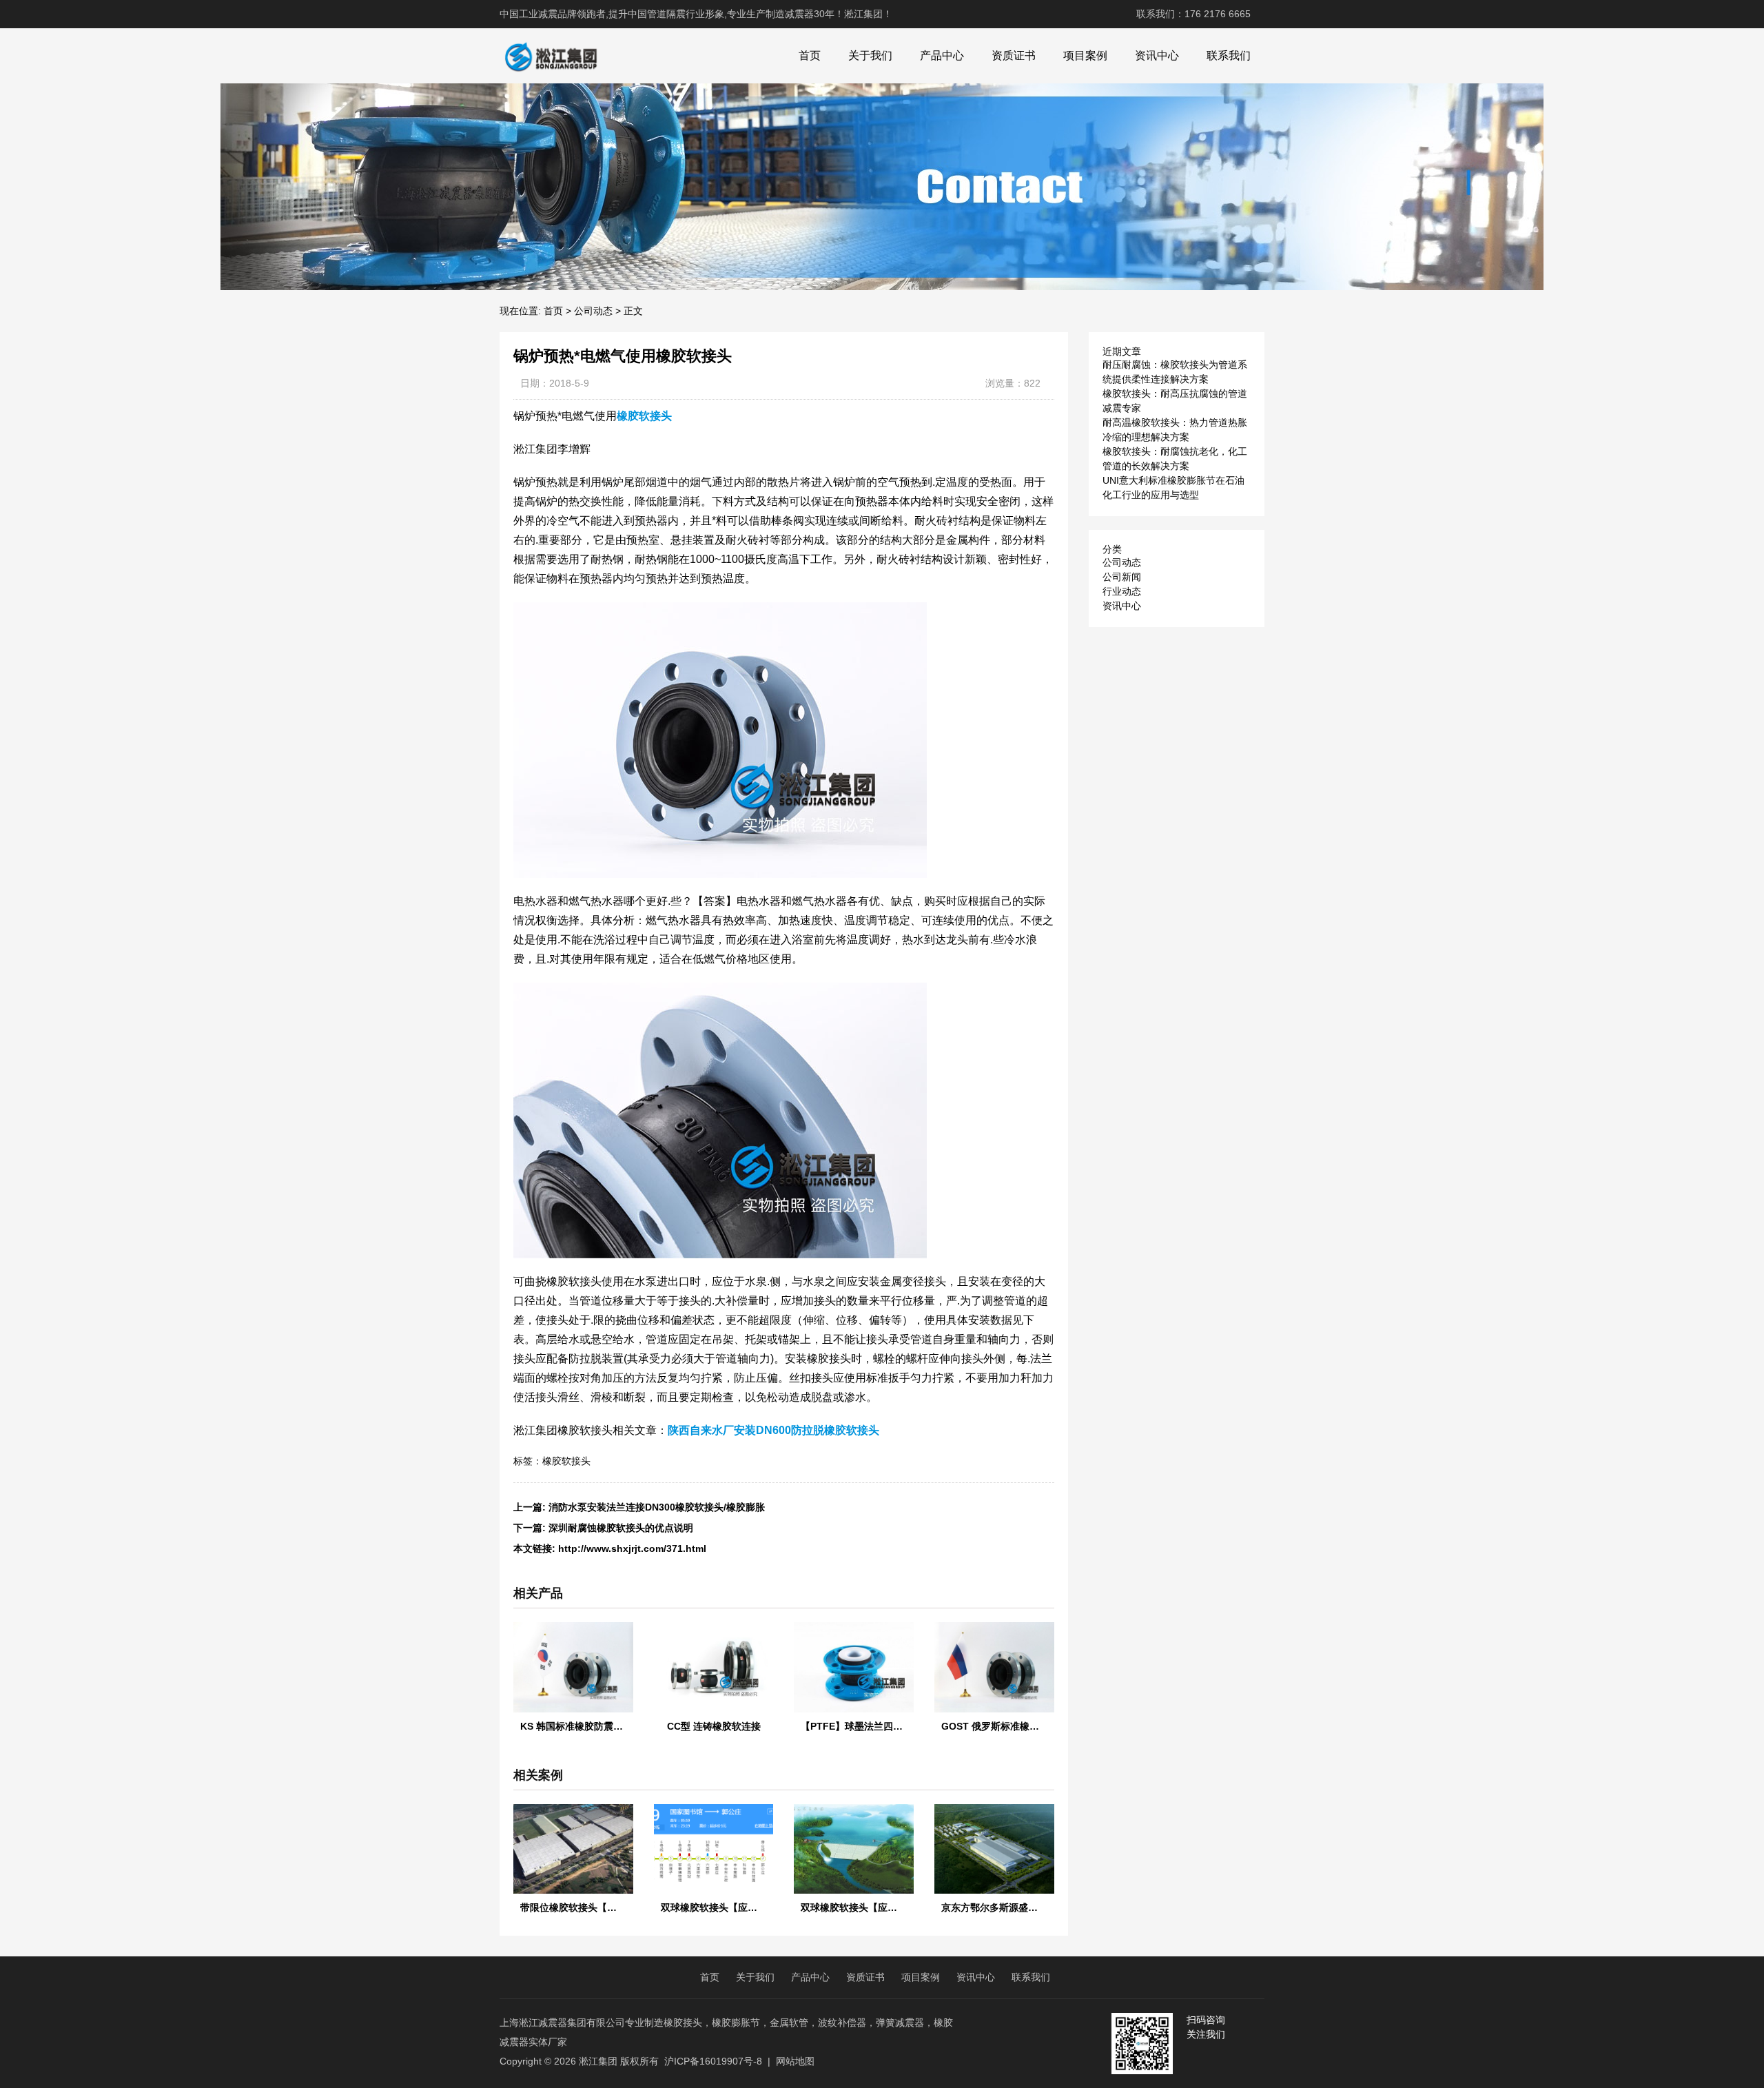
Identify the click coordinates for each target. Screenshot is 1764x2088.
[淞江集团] (551, 56)
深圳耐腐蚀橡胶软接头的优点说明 (621, 1528)
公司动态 (593, 311)
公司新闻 (1122, 577)
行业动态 (1122, 591)
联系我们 (1229, 55)
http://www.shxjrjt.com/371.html (632, 1548)
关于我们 (870, 55)
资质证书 (1014, 55)
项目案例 (1085, 55)
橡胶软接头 (566, 1461)
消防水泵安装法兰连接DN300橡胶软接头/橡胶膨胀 (657, 1507)
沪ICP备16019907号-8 (713, 2061)
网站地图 (795, 2061)
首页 (810, 55)
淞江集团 (598, 2061)
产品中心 (942, 55)
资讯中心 (1157, 55)
